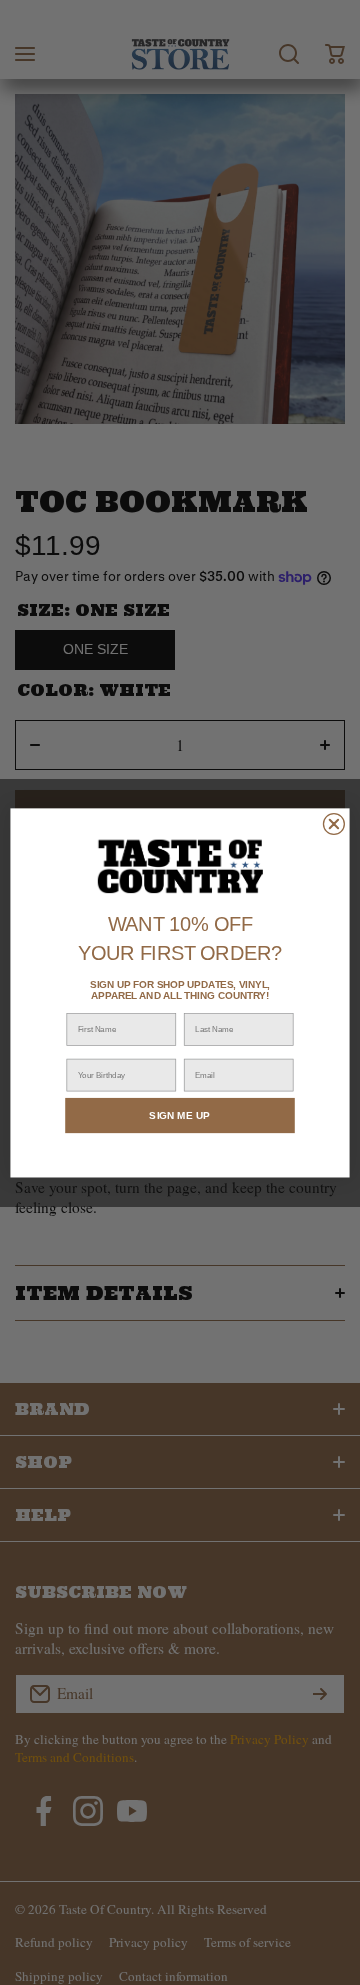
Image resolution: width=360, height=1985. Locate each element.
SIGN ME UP (179, 1114)
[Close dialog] (333, 823)
